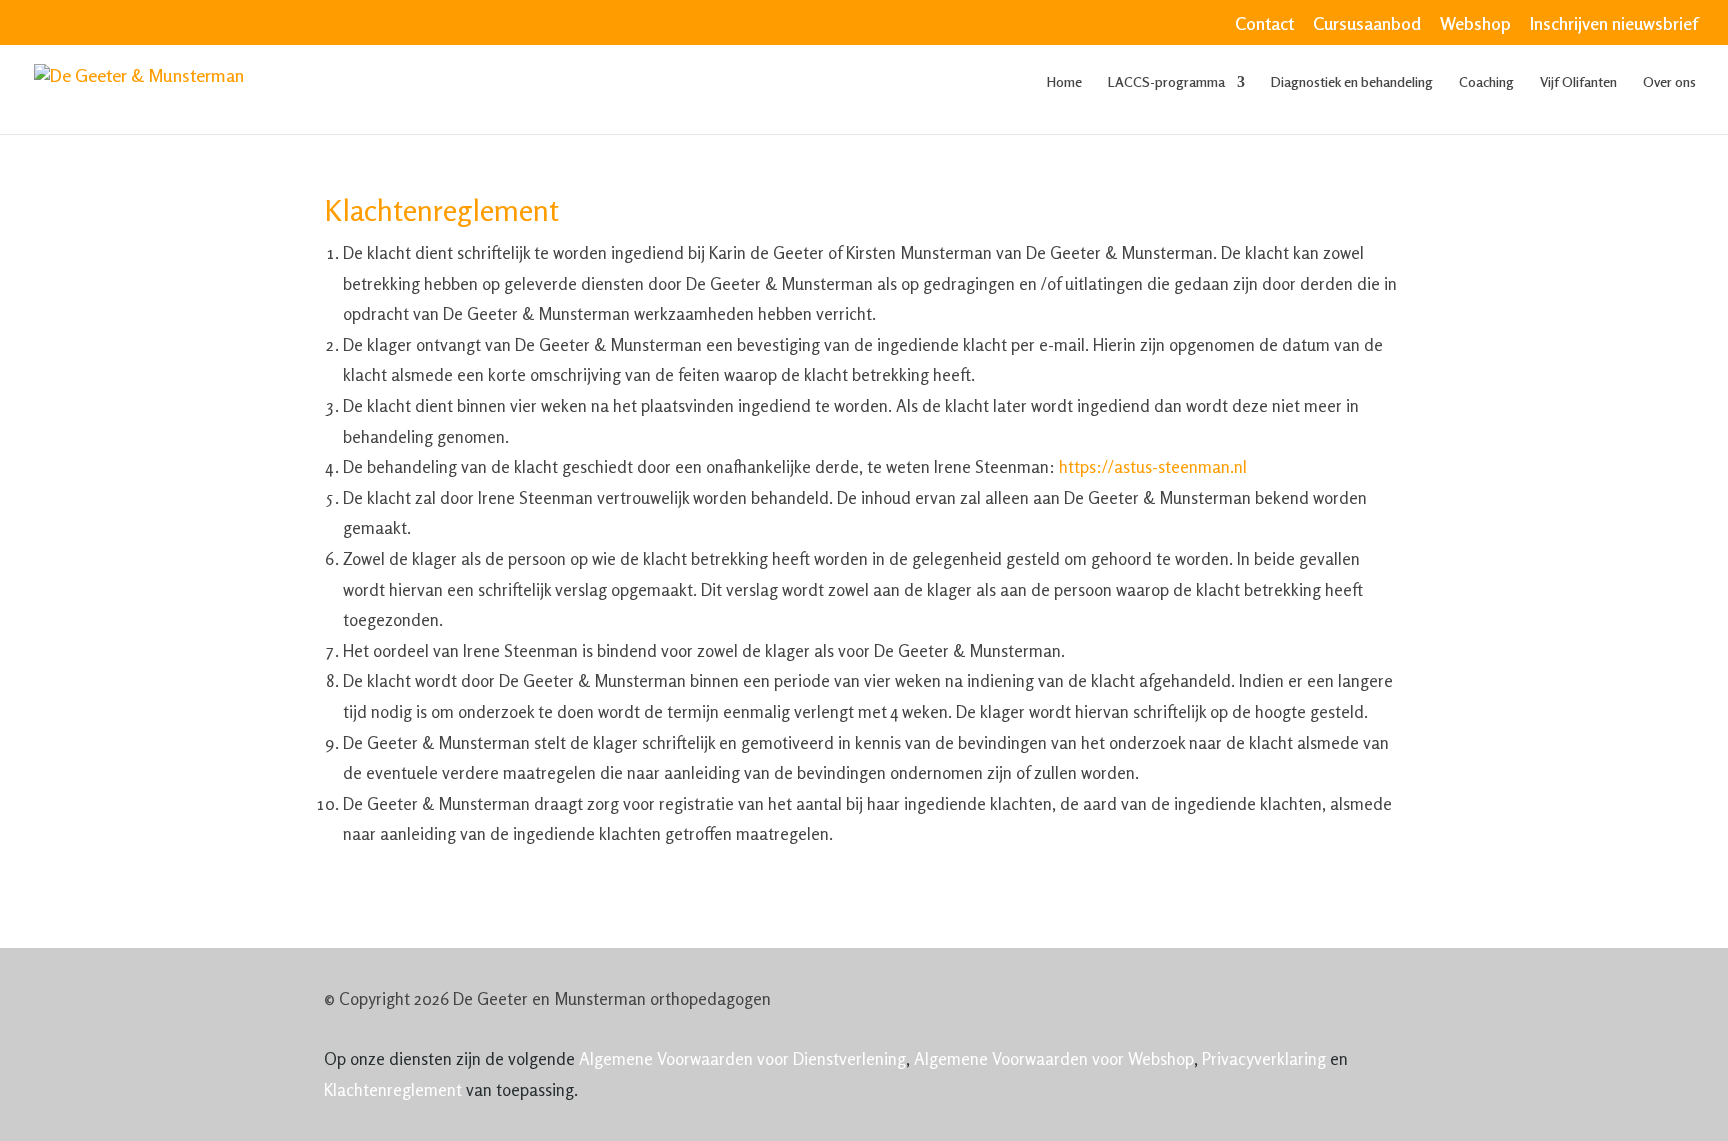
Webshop (1475, 24)
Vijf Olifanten (1578, 82)
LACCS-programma (1166, 82)
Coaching (1486, 82)
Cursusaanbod (1367, 24)
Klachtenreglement (393, 1089)
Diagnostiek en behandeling (1352, 82)
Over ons (1669, 82)
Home (1064, 82)
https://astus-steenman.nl (1153, 466)
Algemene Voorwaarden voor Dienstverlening (742, 1058)
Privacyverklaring (1264, 1058)
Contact (1264, 24)
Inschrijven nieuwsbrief (1614, 24)
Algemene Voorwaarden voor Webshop (1054, 1058)
